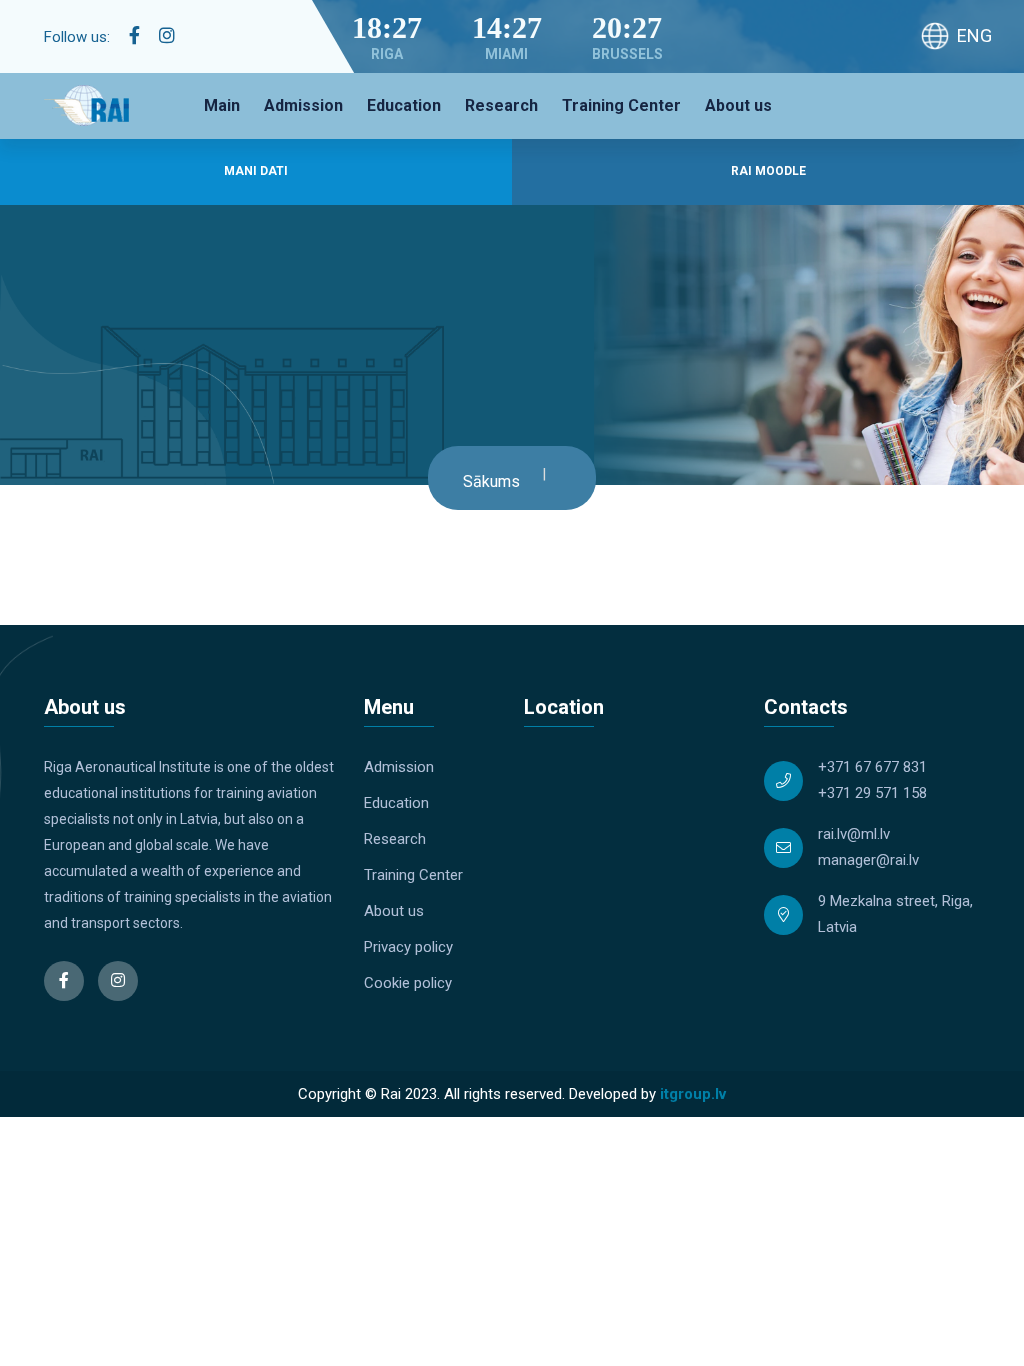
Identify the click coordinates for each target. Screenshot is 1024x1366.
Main (222, 105)
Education (404, 105)
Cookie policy (408, 983)
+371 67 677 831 (872, 767)
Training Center (621, 105)
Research (501, 105)
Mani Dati (256, 171)
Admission (303, 105)
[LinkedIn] (167, 36)
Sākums (491, 481)
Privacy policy (408, 947)
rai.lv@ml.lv (854, 834)
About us (738, 105)
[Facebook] (134, 36)
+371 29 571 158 (872, 793)
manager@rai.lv (868, 860)
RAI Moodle (768, 171)
